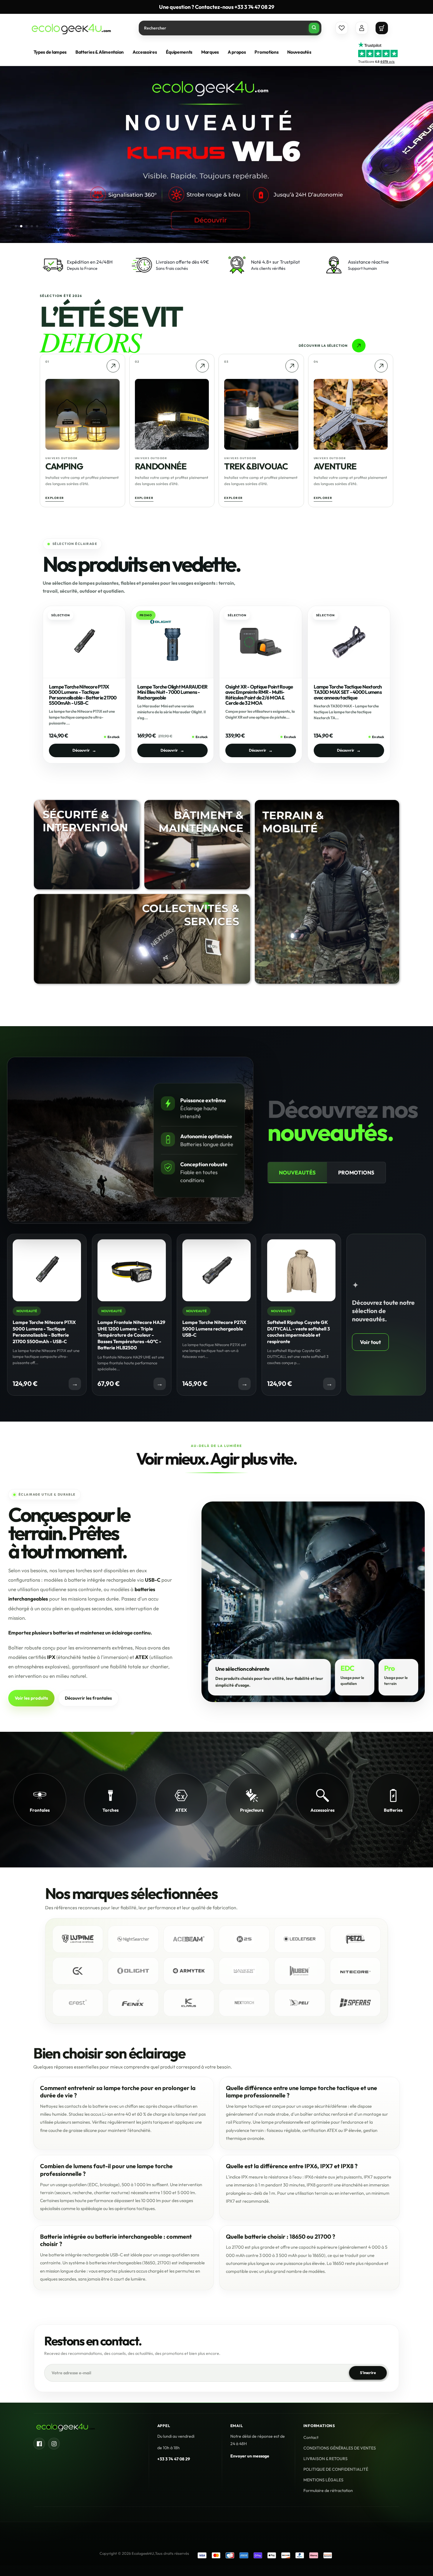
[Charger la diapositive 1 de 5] (16, 226)
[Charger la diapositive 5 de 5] (37, 226)
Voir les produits (31, 1698)
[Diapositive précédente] (383, 226)
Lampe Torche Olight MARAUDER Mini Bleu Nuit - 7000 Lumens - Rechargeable (172, 692)
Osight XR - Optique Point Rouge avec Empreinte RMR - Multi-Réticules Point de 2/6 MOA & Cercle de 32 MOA (259, 695)
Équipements (179, 52)
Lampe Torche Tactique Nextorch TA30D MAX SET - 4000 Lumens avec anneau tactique (348, 692)
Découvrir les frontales (88, 1698)
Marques (210, 52)
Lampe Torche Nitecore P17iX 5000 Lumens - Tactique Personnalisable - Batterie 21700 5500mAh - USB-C (83, 695)
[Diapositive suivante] (399, 226)
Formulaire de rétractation (328, 2491)
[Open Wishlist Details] (342, 28)
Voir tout (370, 1342)
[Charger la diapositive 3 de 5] (27, 226)
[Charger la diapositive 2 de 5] (21, 226)
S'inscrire (368, 2373)
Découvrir (84, 750)
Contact (311, 2438)
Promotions (356, 1173)
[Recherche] (314, 28)
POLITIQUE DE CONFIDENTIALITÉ (336, 2470)
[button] (382, 28)
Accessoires (145, 52)
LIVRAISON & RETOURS (325, 2459)
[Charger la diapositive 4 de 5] (32, 226)
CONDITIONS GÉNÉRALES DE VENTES (340, 2448)
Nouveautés (297, 1173)
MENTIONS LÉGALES (323, 2480)
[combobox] (230, 28)
